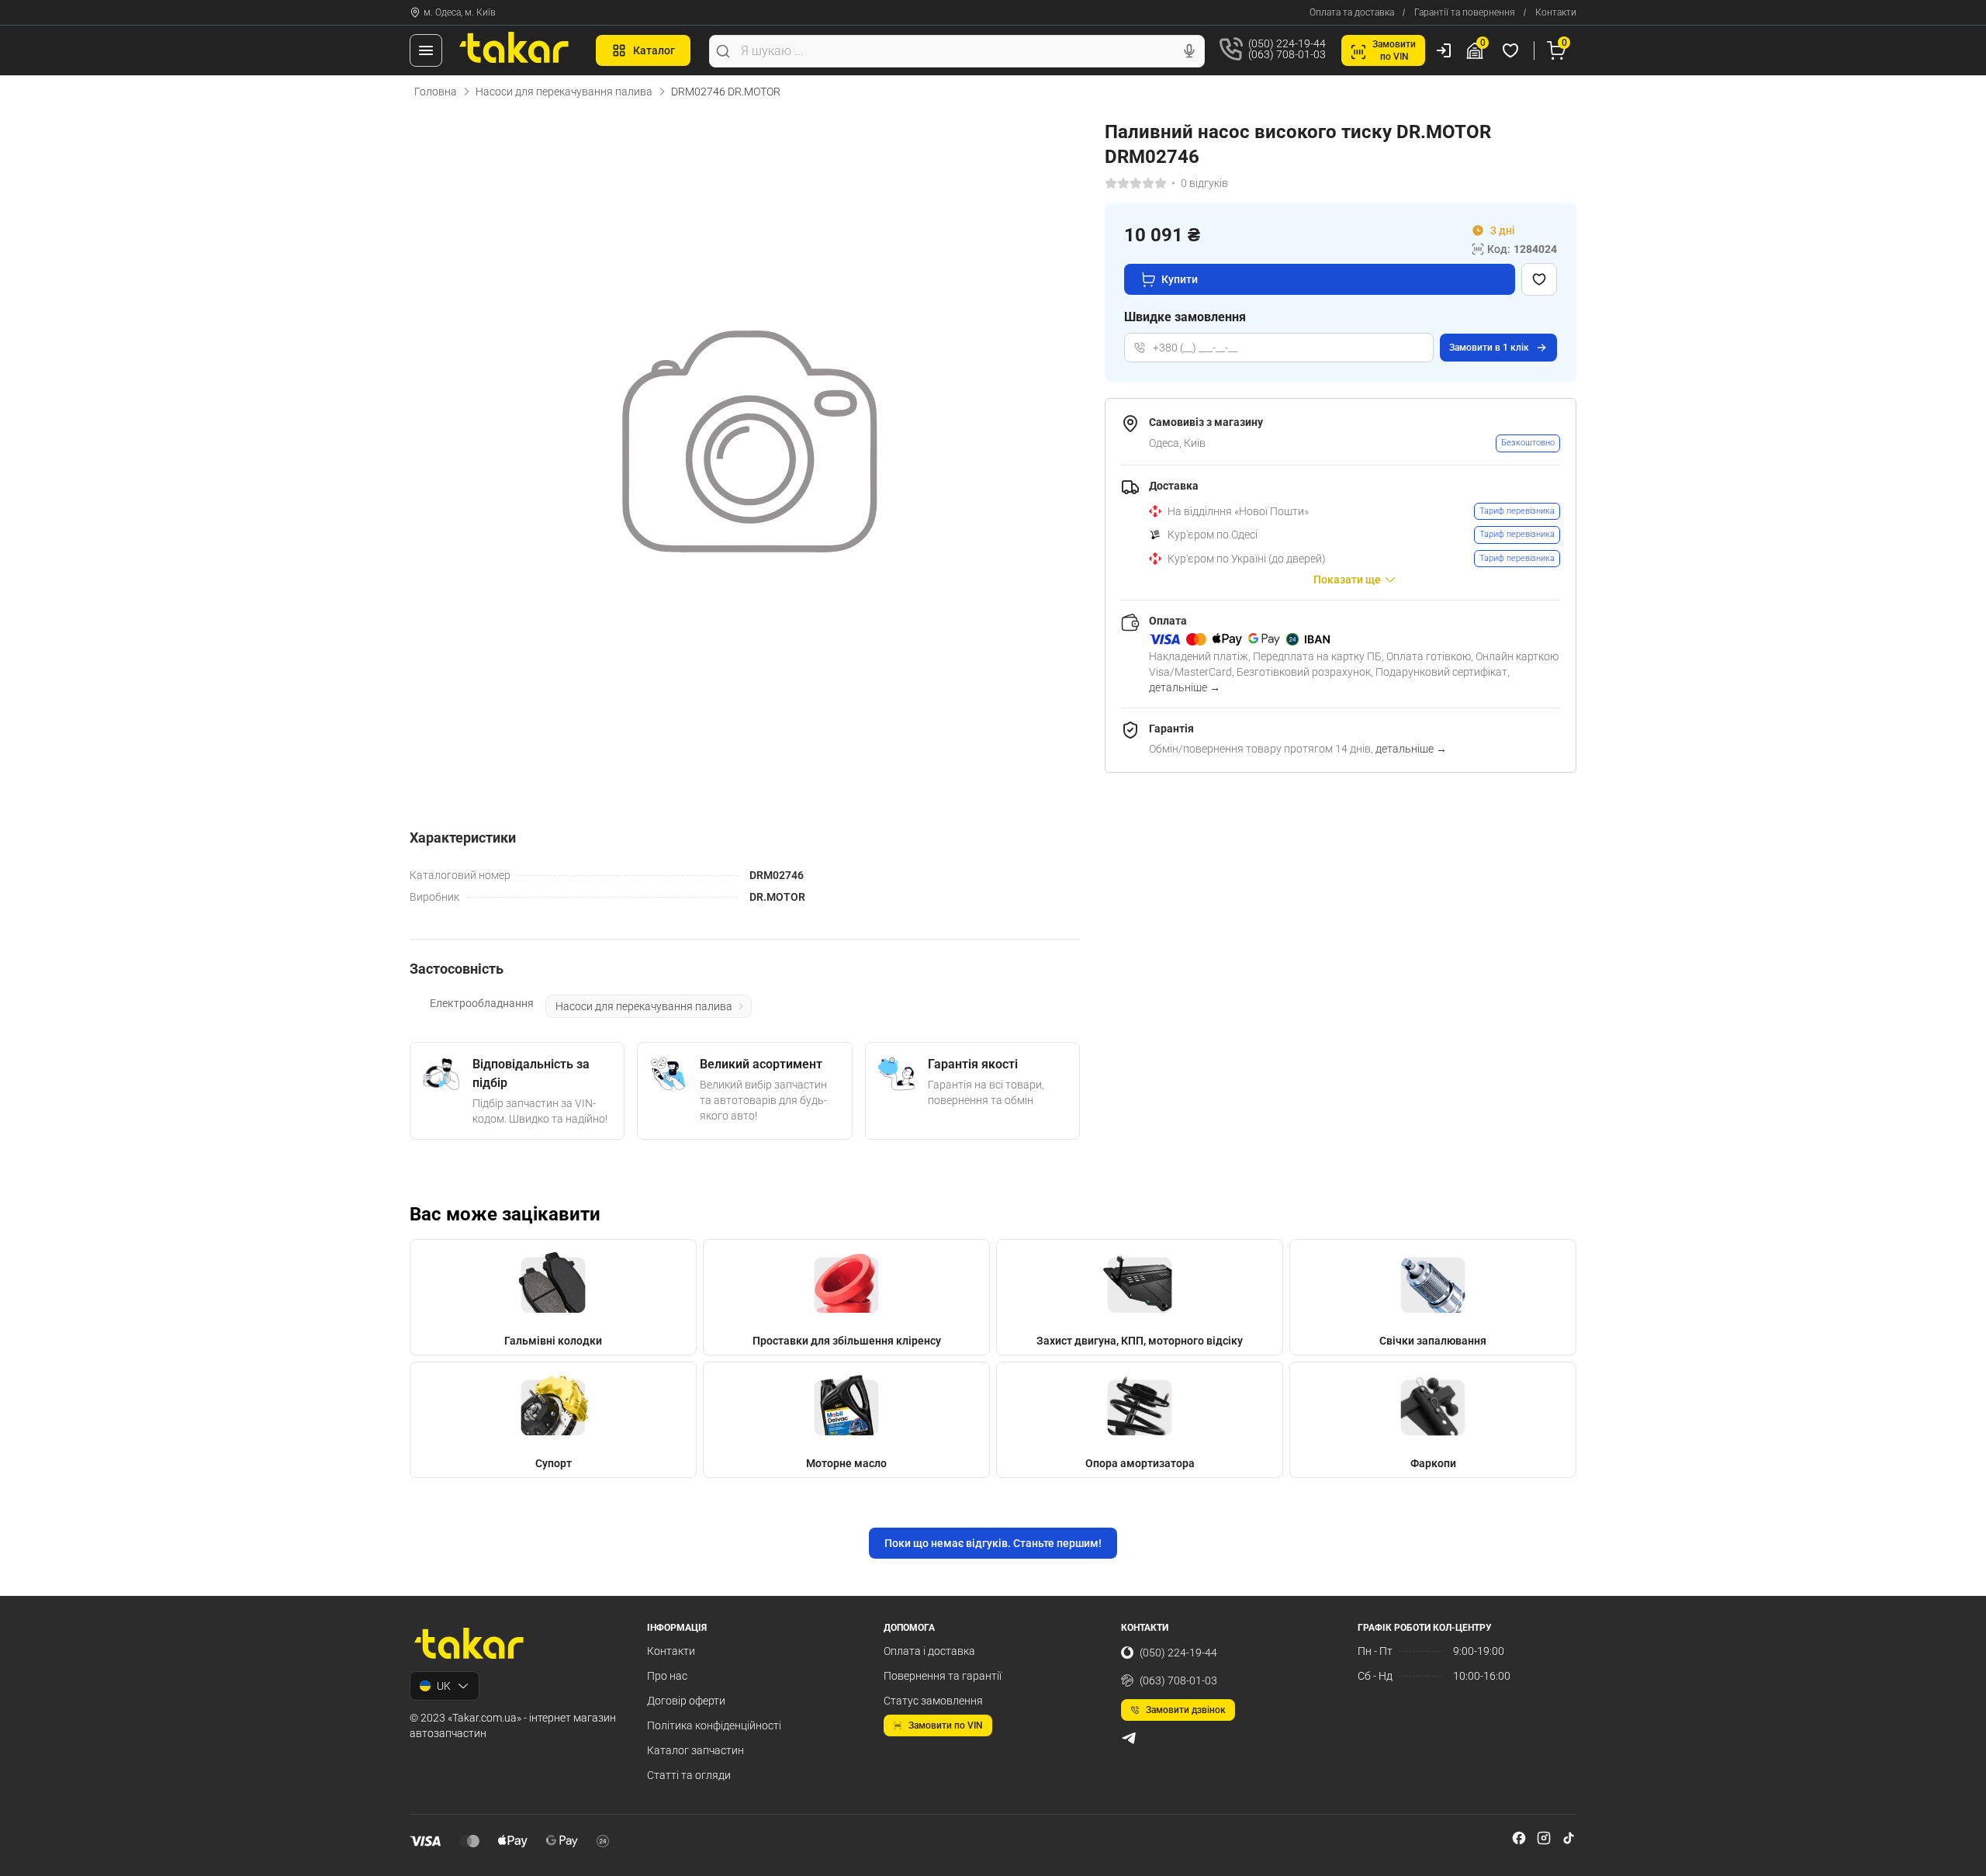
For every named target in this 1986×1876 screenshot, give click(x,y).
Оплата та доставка (1352, 12)
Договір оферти (686, 1701)
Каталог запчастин (695, 1750)
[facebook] (1519, 1838)
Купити (1180, 279)
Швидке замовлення (1185, 317)
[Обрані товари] (1513, 50)
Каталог (654, 50)
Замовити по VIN (946, 1725)
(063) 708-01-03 (1178, 1680)
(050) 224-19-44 (1178, 1653)
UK (444, 1686)
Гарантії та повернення (1465, 12)
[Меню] (426, 50)
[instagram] (1544, 1838)
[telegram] (1129, 1738)
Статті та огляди (689, 1775)
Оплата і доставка (929, 1651)
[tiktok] (1569, 1838)
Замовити (1489, 348)
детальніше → (1185, 687)
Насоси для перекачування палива (564, 92)
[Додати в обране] (1539, 279)
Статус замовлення (933, 1701)
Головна (436, 92)
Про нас (667, 1676)
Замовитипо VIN (1394, 50)
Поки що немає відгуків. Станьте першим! (993, 1543)
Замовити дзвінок (1186, 1710)
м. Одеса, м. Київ (460, 12)
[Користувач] (1444, 50)
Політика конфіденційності (714, 1725)
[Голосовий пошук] (1189, 51)
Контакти (1556, 12)
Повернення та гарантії (943, 1676)
